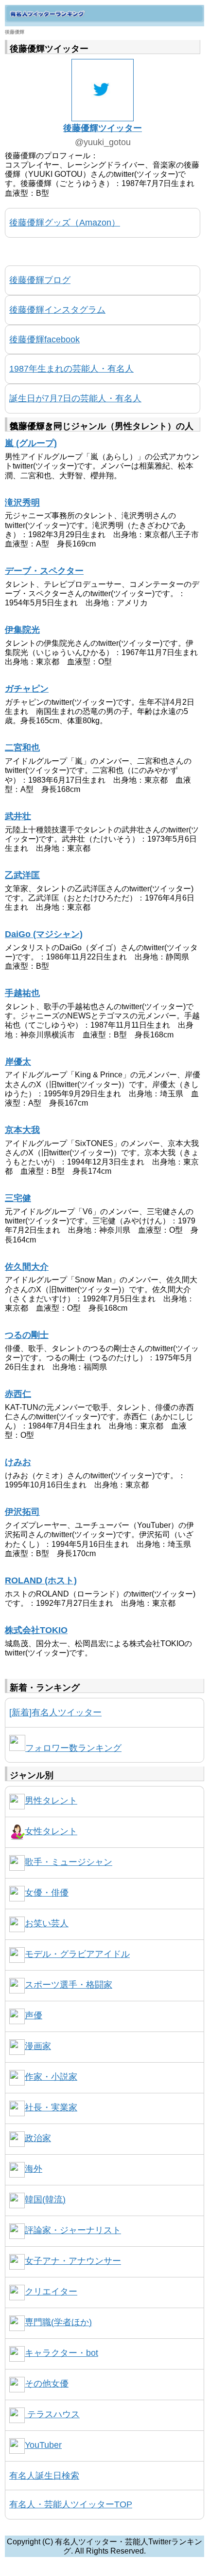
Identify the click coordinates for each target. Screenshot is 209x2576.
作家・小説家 (51, 2077)
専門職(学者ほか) (58, 2322)
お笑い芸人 (47, 1923)
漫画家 (38, 2046)
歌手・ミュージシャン (69, 1862)
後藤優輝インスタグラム (57, 310)
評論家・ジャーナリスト (73, 2230)
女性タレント (51, 1831)
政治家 (38, 2138)
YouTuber (43, 2445)
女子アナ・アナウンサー (73, 2261)
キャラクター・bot (61, 2353)
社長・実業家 (51, 2107)
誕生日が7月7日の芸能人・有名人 (75, 398)
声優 (34, 2015)
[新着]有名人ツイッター (55, 1712)
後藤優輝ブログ (40, 280)
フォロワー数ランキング (73, 1748)
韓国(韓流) (45, 2200)
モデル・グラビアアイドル (77, 1954)
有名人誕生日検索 (44, 2476)
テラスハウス (52, 2414)
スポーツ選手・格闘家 (69, 1985)
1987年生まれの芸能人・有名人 (71, 369)
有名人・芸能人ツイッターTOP (71, 2504)
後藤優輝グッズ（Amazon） (65, 223)
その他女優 (47, 2384)
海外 (34, 2169)
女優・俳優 (47, 1893)
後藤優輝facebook (44, 339)
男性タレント (51, 1801)
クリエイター (51, 2292)
